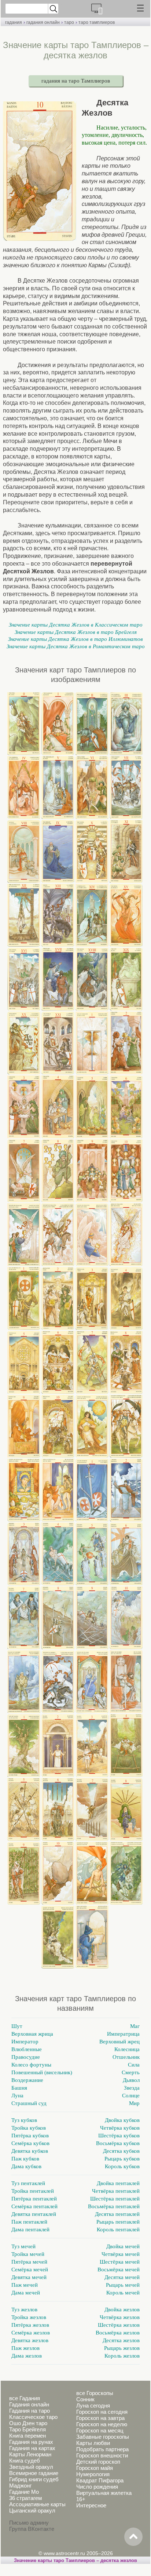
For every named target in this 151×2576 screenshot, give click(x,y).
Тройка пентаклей (33, 2191)
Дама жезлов (27, 2356)
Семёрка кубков (30, 2143)
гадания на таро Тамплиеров (76, 81)
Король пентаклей (118, 2229)
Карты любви (93, 2443)
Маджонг (20, 2486)
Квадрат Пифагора (100, 2480)
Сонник (85, 2399)
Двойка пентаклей (118, 2183)
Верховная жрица (32, 2034)
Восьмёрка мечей (119, 2270)
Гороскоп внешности (102, 2455)
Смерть (131, 2072)
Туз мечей (23, 2246)
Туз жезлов (24, 2310)
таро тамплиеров (97, 22)
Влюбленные (27, 2049)
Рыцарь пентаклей (118, 2222)
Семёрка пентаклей (34, 2206)
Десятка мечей (122, 2277)
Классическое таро (33, 2417)
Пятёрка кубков (30, 2136)
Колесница (127, 2049)
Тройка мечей (28, 2254)
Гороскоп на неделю (102, 2424)
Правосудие (26, 2057)
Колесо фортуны (31, 2065)
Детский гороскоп (98, 2462)
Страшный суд (29, 2103)
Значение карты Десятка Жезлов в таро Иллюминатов (75, 639)
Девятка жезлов (30, 2340)
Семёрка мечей (30, 2270)
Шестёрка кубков (119, 2136)
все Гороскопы (95, 2393)
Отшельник (126, 2057)
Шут (17, 2026)
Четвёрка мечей (121, 2254)
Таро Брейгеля (27, 2429)
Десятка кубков (121, 2151)
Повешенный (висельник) (42, 2072)
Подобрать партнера (102, 2449)
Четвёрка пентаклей (116, 2191)
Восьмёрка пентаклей (114, 2206)
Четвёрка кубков (120, 2128)
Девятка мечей (29, 2277)
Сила (134, 2065)
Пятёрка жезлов (30, 2325)
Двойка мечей (123, 2246)
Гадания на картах (32, 2448)
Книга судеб (25, 2461)
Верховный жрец (119, 2042)
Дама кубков (26, 2166)
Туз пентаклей (28, 2183)
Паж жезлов (25, 2348)
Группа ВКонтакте (32, 2529)
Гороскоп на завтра (100, 2418)
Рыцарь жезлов (122, 2348)
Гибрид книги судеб (34, 2479)
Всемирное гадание (34, 2473)
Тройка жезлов (29, 2317)
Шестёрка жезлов (119, 2325)
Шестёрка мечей (120, 2262)
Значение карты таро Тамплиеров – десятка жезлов (75, 2560)
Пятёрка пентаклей (34, 2199)
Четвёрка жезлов (120, 2317)
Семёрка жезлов (31, 2333)
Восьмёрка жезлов (118, 2333)
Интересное (91, 2505)
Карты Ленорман (30, 2454)
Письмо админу (29, 2523)
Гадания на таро (30, 2411)
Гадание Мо (24, 2492)
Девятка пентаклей (34, 2214)
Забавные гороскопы (103, 2437)
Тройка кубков (29, 2128)
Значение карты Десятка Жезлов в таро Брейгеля (76, 632)
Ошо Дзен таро (28, 2423)
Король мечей (123, 2293)
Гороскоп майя (95, 2468)
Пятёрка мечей (29, 2262)
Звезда (132, 2088)
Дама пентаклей (30, 2229)
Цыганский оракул (32, 2510)
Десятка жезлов (121, 2340)
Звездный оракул (31, 2467)
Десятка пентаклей (117, 2214)
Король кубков (122, 2166)
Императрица (123, 2034)
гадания (14, 22)
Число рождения (97, 2487)
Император (25, 2042)
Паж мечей (25, 2285)
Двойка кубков (122, 2120)
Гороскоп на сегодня (102, 2412)
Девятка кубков (30, 2151)
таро (69, 22)
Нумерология (93, 2474)
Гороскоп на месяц (100, 2430)
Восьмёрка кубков (118, 2143)
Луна (17, 2096)
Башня (19, 2088)
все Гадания (25, 2398)
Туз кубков (24, 2120)
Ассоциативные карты (37, 2504)
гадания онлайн (43, 22)
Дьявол (131, 2080)
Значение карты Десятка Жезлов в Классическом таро (76, 625)
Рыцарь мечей (123, 2285)
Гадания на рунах (31, 2442)
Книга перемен (27, 2436)
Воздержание (27, 2080)
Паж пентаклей (29, 2222)
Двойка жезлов (122, 2310)
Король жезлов (122, 2356)
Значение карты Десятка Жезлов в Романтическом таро (76, 646)
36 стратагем (25, 2498)
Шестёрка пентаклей (115, 2199)
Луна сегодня (93, 2406)
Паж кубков (25, 2159)
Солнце (131, 2096)
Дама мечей (26, 2293)
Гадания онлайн (29, 2404)
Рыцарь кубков (122, 2159)
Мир (134, 2103)
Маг (135, 2026)
